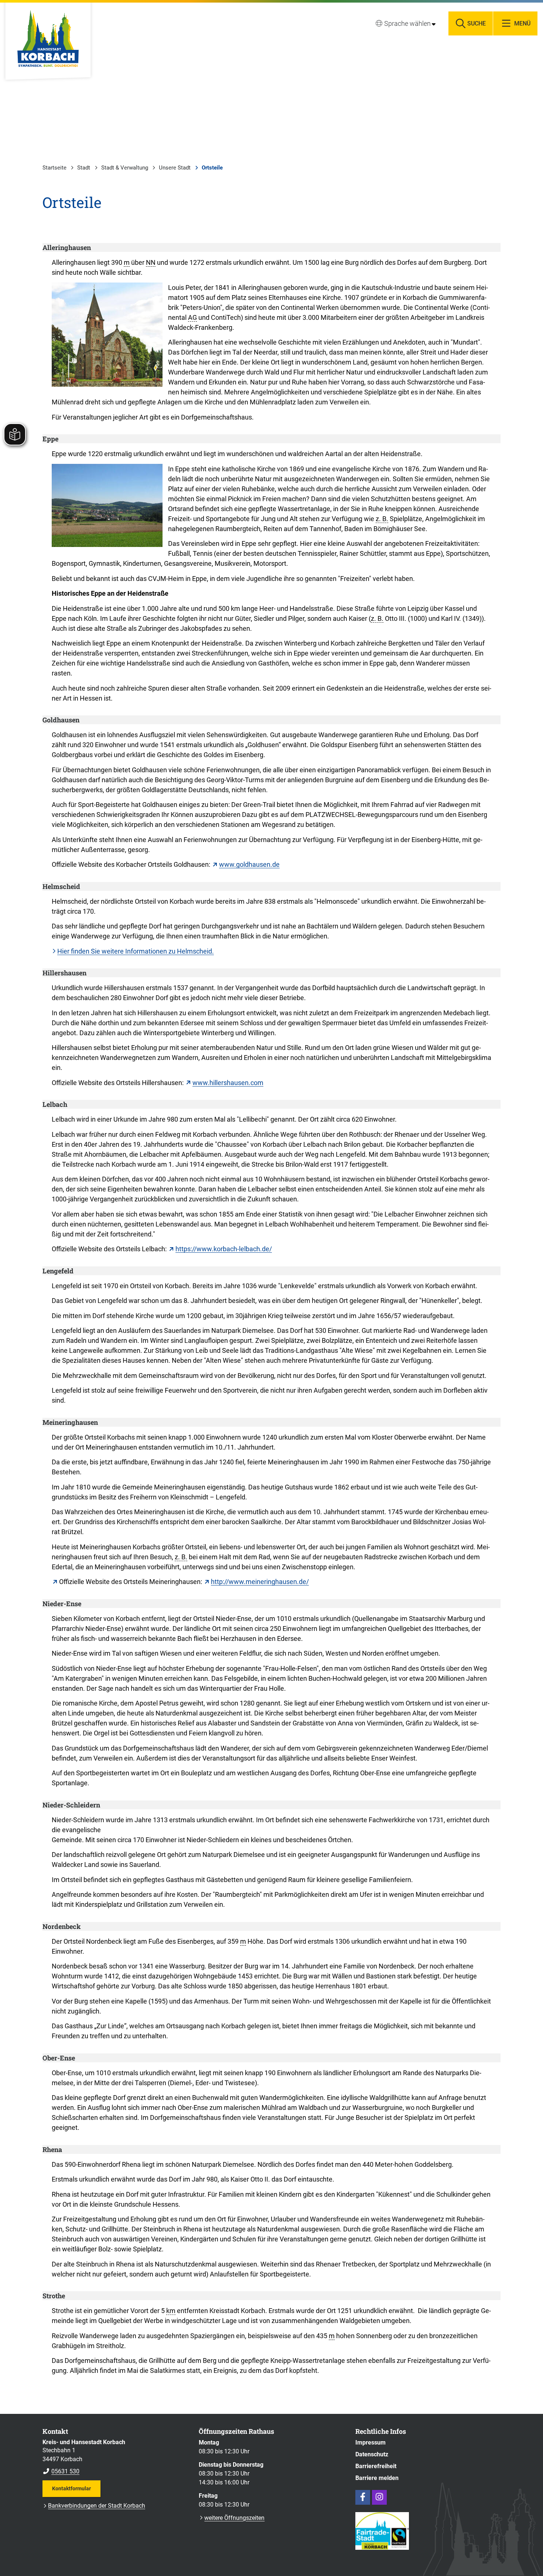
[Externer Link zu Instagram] (379, 2497)
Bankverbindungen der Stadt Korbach (97, 2506)
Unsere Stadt (175, 168)
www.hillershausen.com (228, 1083)
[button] (107, 335)
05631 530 (61, 2471)
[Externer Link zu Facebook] (363, 2497)
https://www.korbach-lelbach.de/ (224, 1249)
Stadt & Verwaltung (125, 168)
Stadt (84, 168)
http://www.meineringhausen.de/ (260, 1582)
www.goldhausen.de (249, 864)
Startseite (54, 168)
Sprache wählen (407, 23)
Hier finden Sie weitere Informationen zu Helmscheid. (136, 951)
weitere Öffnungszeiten (234, 2518)
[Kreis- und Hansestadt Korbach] (115, 2457)
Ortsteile (212, 168)
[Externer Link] (55, 1582)
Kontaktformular (71, 2488)
